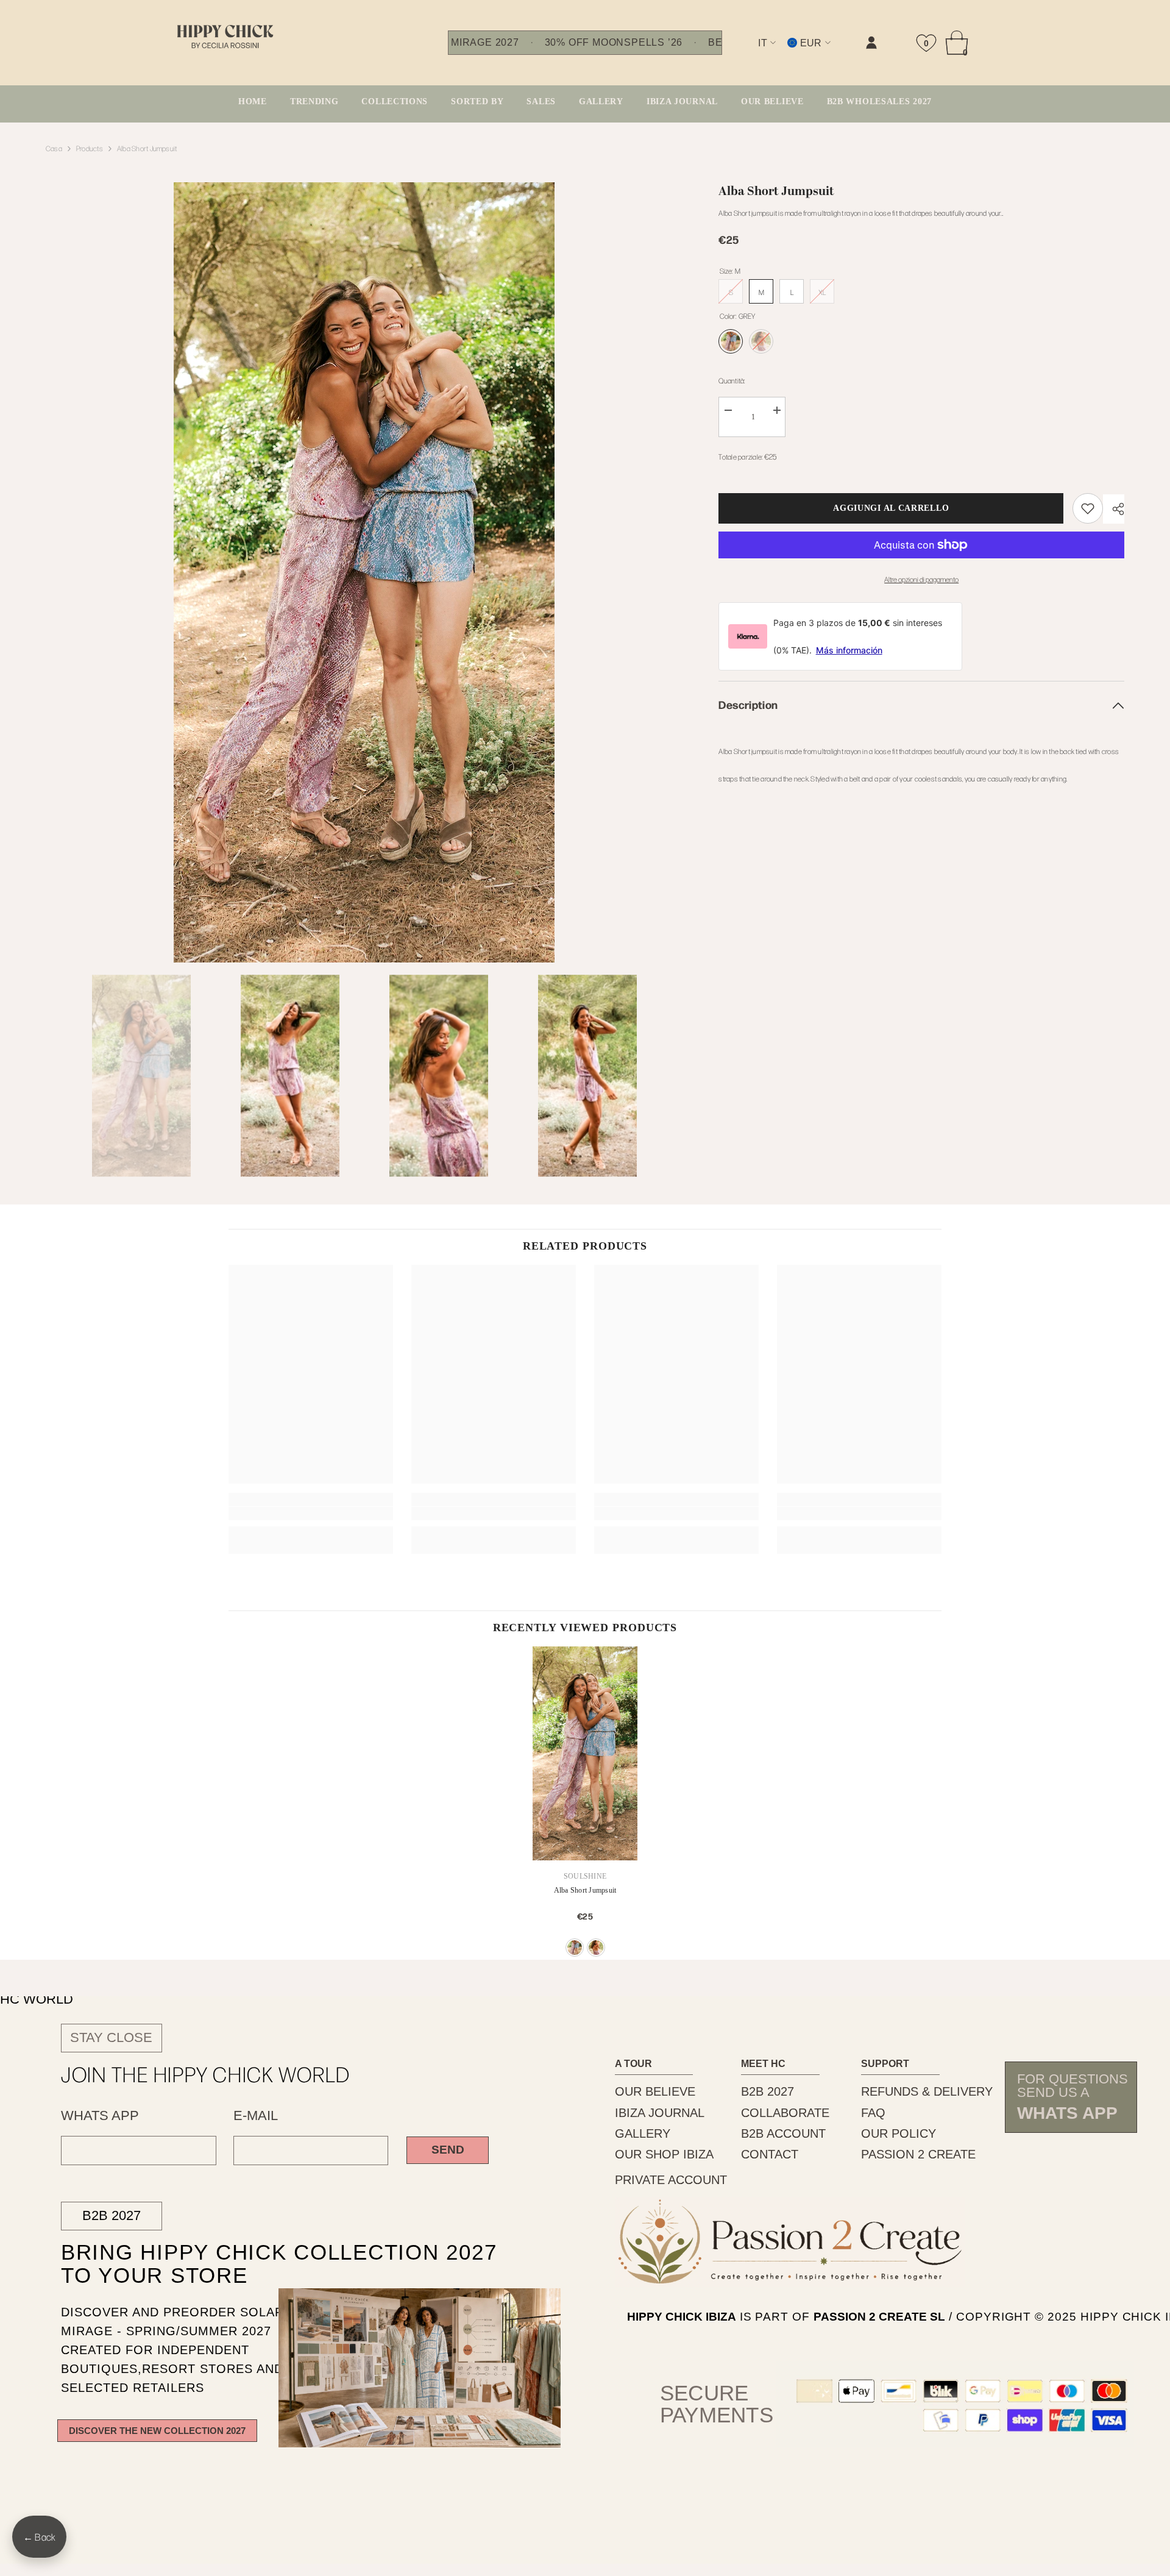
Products (90, 148)
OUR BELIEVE (655, 2091)
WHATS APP (100, 2116)
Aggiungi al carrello (891, 508)
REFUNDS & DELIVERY (927, 2091)
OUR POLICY (899, 2133)
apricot (596, 1948)
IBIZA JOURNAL (660, 2113)
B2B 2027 (112, 2215)
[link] (746, 53)
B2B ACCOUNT (783, 2133)
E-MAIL (256, 2116)
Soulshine (585, 1876)
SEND (448, 2150)
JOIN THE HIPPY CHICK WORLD (206, 2074)
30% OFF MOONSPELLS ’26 (614, 43)
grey (575, 1948)
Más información (849, 650)
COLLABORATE (785, 2113)
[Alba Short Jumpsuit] (585, 1753)
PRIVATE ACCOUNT (671, 2180)
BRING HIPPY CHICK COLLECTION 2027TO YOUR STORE (253, 2264)
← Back (39, 2537)
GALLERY (643, 2133)
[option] (364, 572)
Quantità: (732, 380)
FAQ (873, 2113)
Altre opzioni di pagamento (921, 579)
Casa (54, 148)
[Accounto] (871, 43)
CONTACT (770, 2154)
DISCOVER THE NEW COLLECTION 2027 (157, 2431)
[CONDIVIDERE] (1114, 509)
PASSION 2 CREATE (918, 2154)
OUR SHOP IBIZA (664, 2154)
